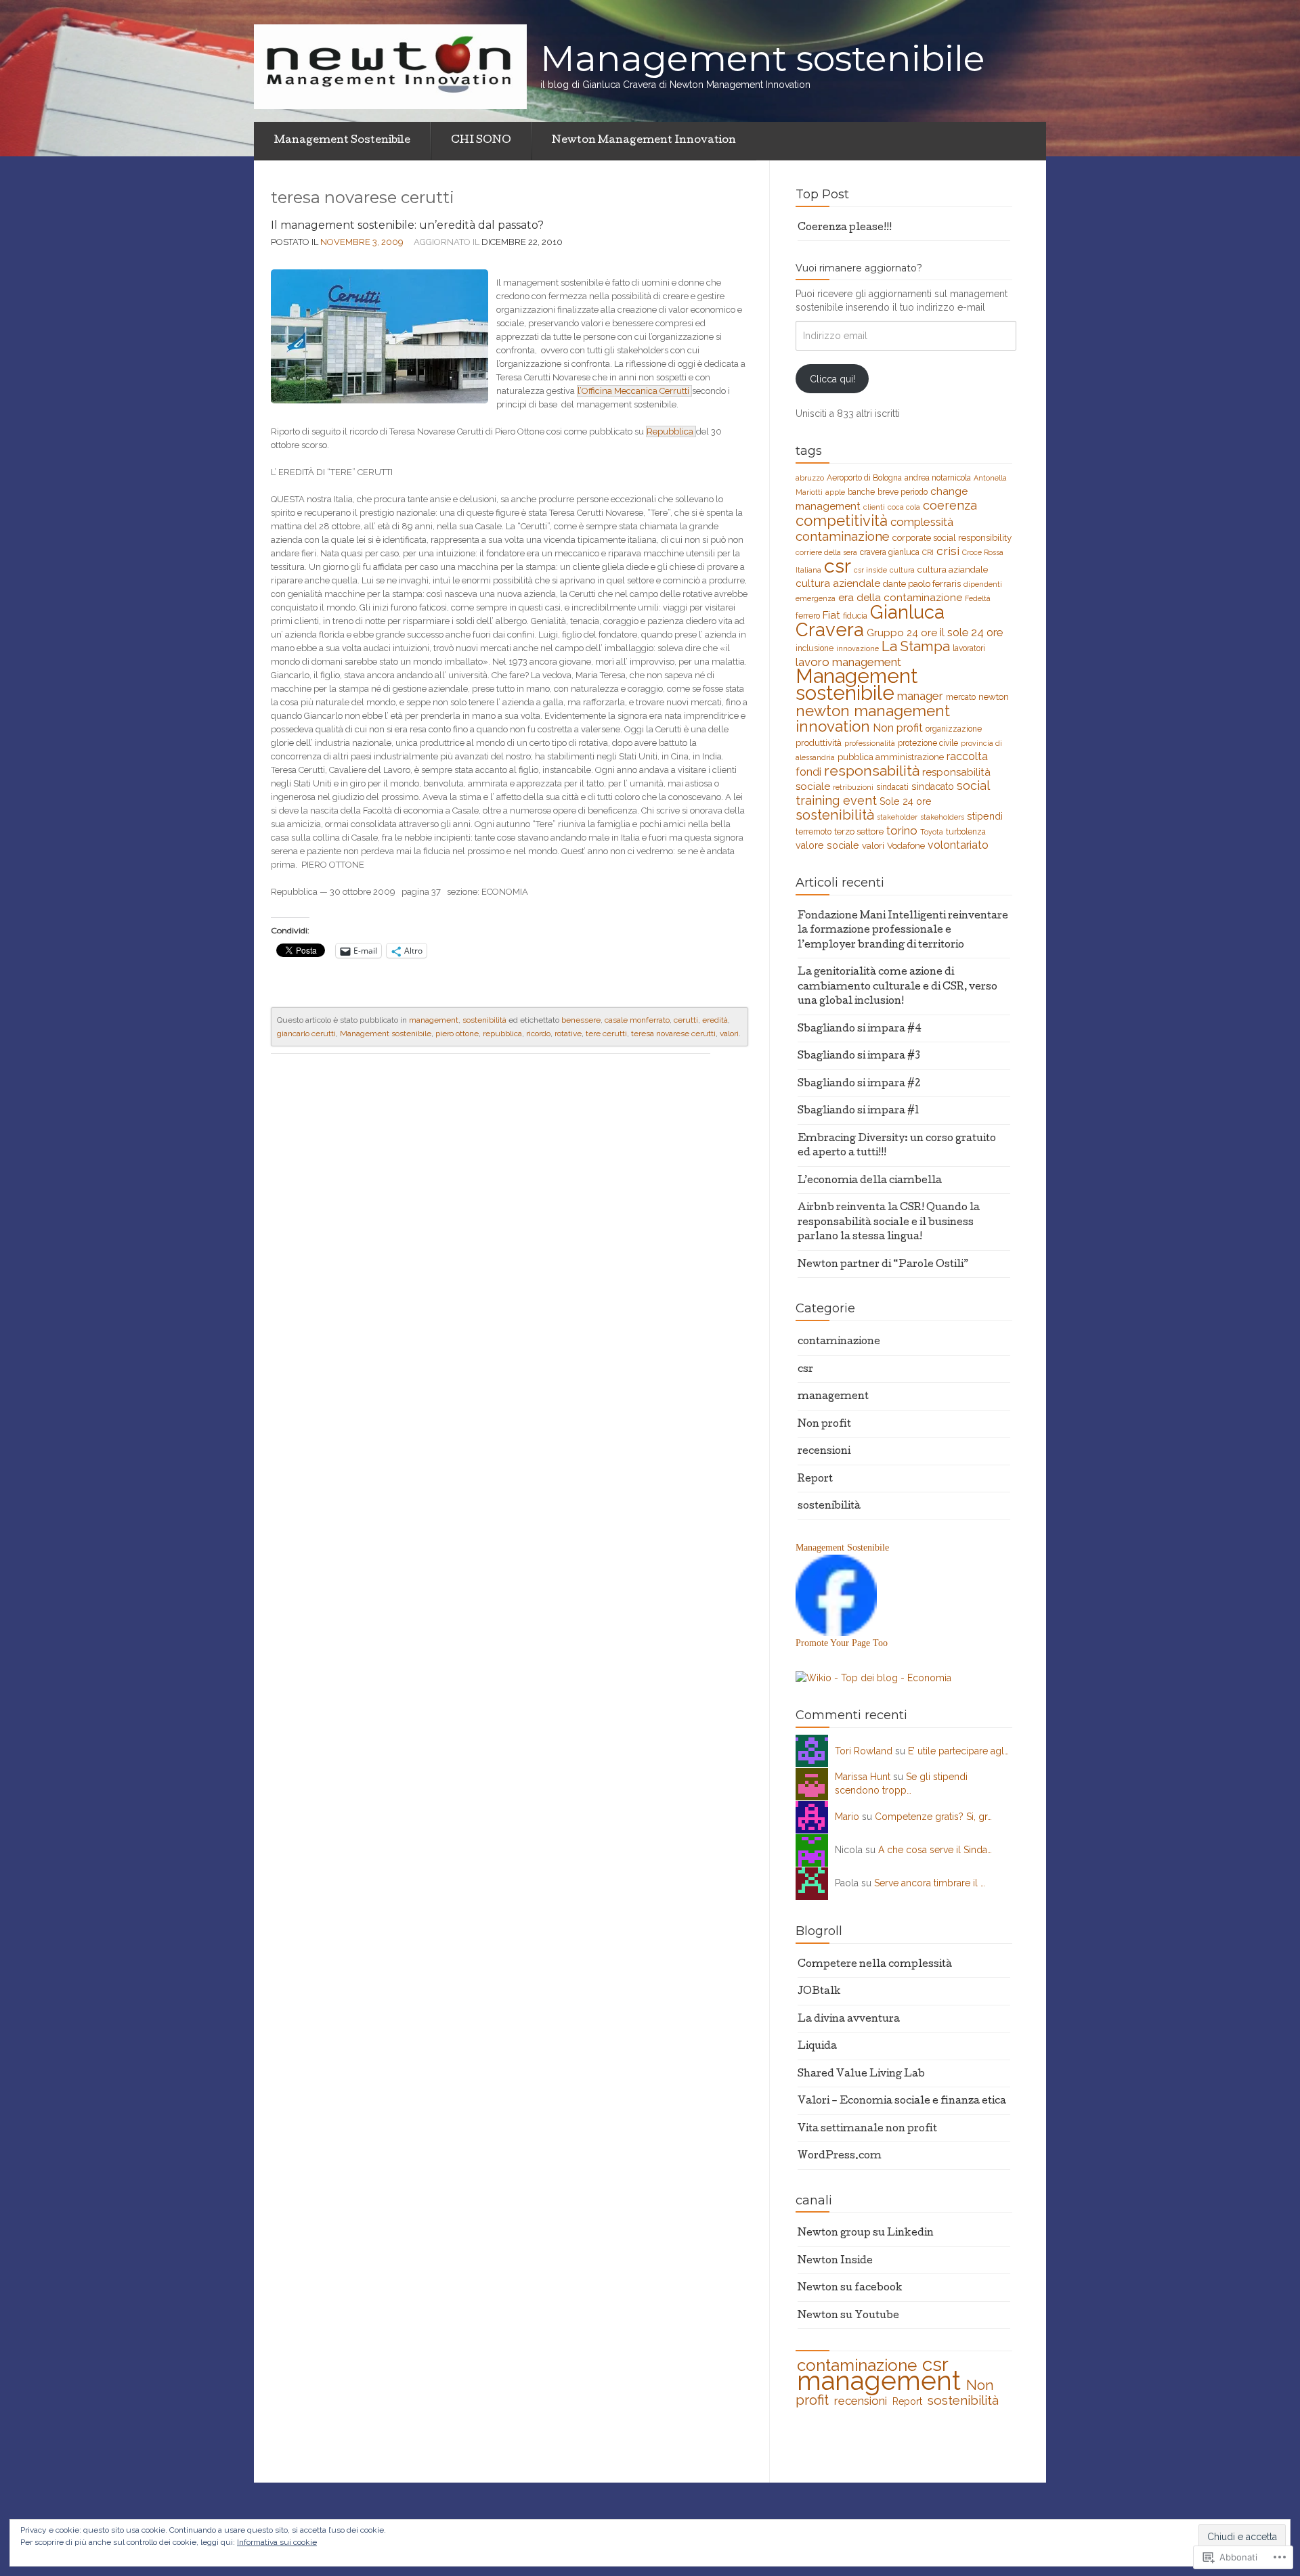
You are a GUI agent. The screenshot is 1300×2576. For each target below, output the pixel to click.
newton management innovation (873, 718)
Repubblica (671, 431)
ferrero (808, 616)
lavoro (812, 662)
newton (994, 696)
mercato (961, 697)
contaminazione (843, 536)
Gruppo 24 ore (902, 633)
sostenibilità (484, 1020)
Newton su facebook (850, 2288)
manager (920, 696)
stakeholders (942, 817)
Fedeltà (978, 598)
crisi (948, 551)
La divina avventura (849, 2020)
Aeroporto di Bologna (864, 478)
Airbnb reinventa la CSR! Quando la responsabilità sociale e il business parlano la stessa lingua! (889, 1223)
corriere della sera (826, 552)
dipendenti (983, 584)
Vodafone (906, 845)
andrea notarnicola (938, 478)
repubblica (502, 1034)
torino (902, 830)
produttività (819, 742)
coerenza (950, 505)
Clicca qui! (832, 379)
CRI (928, 552)
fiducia (855, 616)
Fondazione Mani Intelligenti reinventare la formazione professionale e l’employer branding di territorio (903, 931)
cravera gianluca (890, 552)
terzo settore (859, 831)
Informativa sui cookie (277, 2542)
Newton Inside (835, 2261)
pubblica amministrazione (891, 757)
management (434, 1020)
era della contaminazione (900, 598)
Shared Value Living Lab (861, 2074)
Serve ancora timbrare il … (930, 1883)
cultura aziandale (953, 569)
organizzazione (954, 729)
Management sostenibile (386, 1034)
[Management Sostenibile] (836, 1594)
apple (835, 492)
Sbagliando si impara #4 (860, 1029)
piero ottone (457, 1034)
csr (838, 566)
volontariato (958, 845)
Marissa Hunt (863, 1777)
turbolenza (966, 832)
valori (729, 1034)
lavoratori (969, 648)
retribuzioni (853, 787)
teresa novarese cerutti (673, 1034)
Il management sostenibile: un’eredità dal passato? (407, 225)
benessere (581, 1020)
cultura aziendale (838, 583)
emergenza (816, 598)
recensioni (824, 1452)
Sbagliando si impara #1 (859, 1111)
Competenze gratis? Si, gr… (933, 1817)
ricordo (538, 1034)
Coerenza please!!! (845, 228)
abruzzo (810, 478)
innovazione (858, 648)
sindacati (892, 787)
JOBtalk (819, 1992)
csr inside (870, 570)
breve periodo (903, 492)
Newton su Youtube (848, 2316)
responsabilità (872, 771)
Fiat (831, 615)
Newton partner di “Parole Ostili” (883, 1265)
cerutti (686, 1020)
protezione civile (928, 743)
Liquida (817, 2047)
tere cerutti (606, 1034)
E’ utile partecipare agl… (958, 1751)
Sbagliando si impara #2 (859, 1084)
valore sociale (827, 845)
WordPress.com (840, 2156)
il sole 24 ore (971, 632)
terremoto (814, 832)
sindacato (933, 786)
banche (861, 492)
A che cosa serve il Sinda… (935, 1850)
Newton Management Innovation (644, 141)
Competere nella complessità (875, 1965)
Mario (847, 1817)
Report (815, 1480)
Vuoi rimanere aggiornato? (859, 268)
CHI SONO (481, 141)
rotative (568, 1034)
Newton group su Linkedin (866, 2234)
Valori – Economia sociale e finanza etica (902, 2102)
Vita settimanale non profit (867, 2129)
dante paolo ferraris (922, 583)
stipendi (985, 816)
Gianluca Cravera (870, 621)
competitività (842, 520)
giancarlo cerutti (306, 1034)
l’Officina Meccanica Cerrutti (634, 391)
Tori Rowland (864, 1751)
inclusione (815, 648)
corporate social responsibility (952, 537)
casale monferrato (637, 1020)
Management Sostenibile (342, 141)
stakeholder (897, 817)
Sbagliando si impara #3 (859, 1057)
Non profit (898, 728)
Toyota (932, 832)
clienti (874, 507)
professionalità (870, 743)
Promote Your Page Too (842, 1643)
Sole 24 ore (906, 801)
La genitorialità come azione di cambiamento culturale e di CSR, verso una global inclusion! (897, 987)
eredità (715, 1020)
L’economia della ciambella (870, 1181)
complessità (922, 522)
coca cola (904, 507)
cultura (902, 570)
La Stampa (916, 646)
